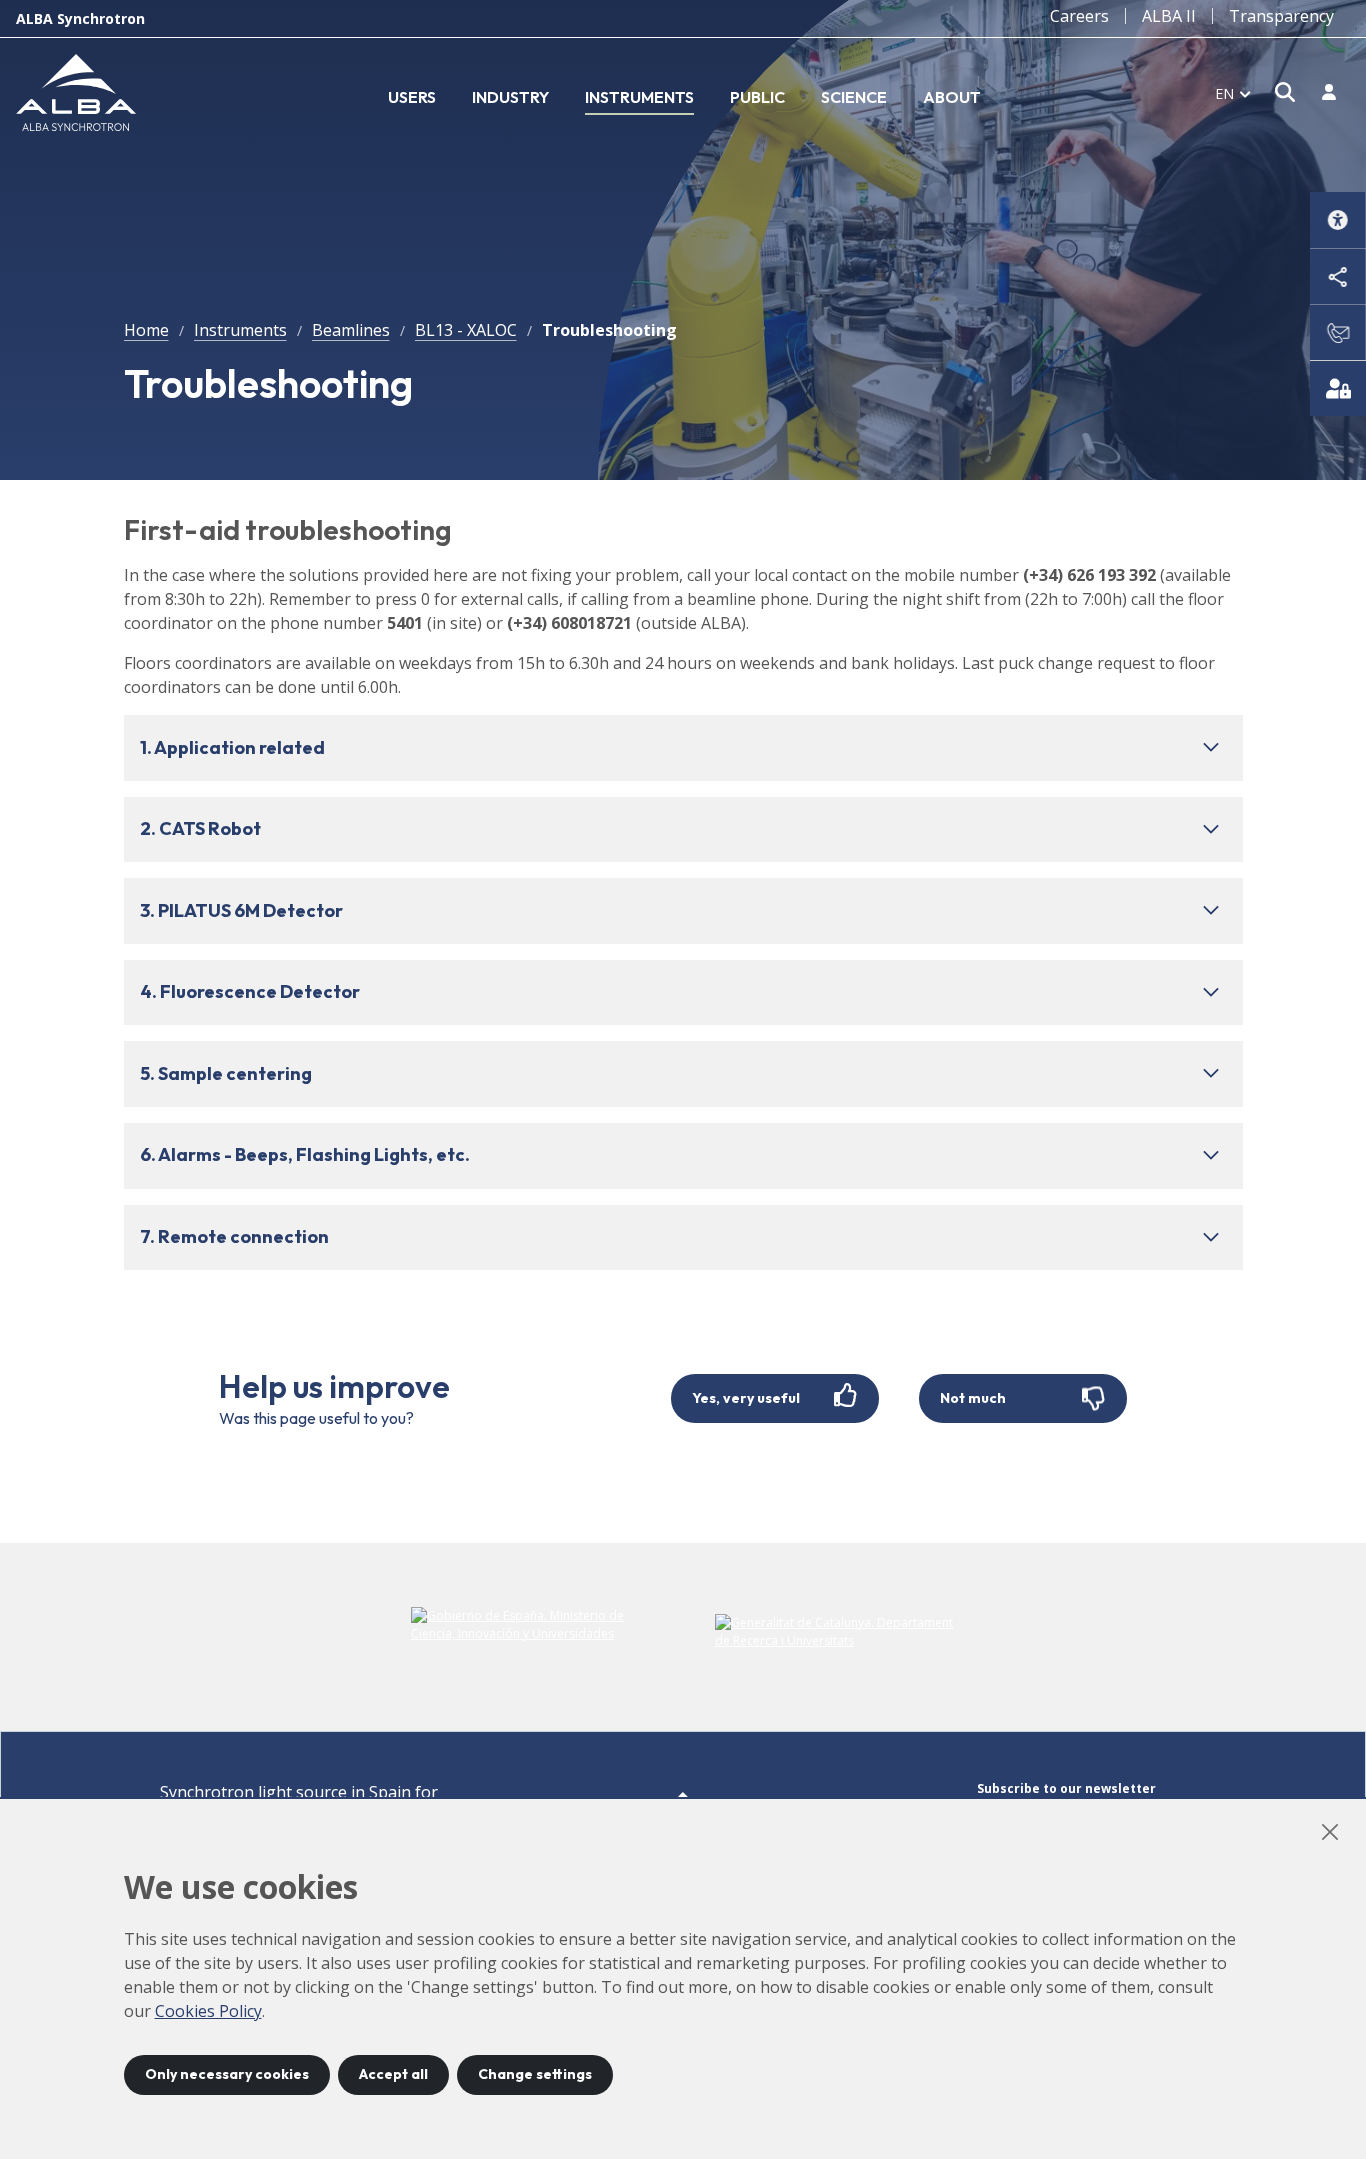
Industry (510, 97)
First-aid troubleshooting (288, 529)
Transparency (1281, 16)
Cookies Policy (208, 2011)
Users (412, 97)
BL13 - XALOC (466, 330)
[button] (683, 748)
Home (146, 330)
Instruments (639, 97)
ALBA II (1169, 16)
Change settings (535, 2074)
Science (854, 97)
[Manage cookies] (1338, 388)
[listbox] (1233, 93)
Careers (1079, 16)
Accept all (393, 2074)
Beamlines (351, 330)
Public (757, 97)
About (952, 97)
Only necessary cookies (227, 2074)
